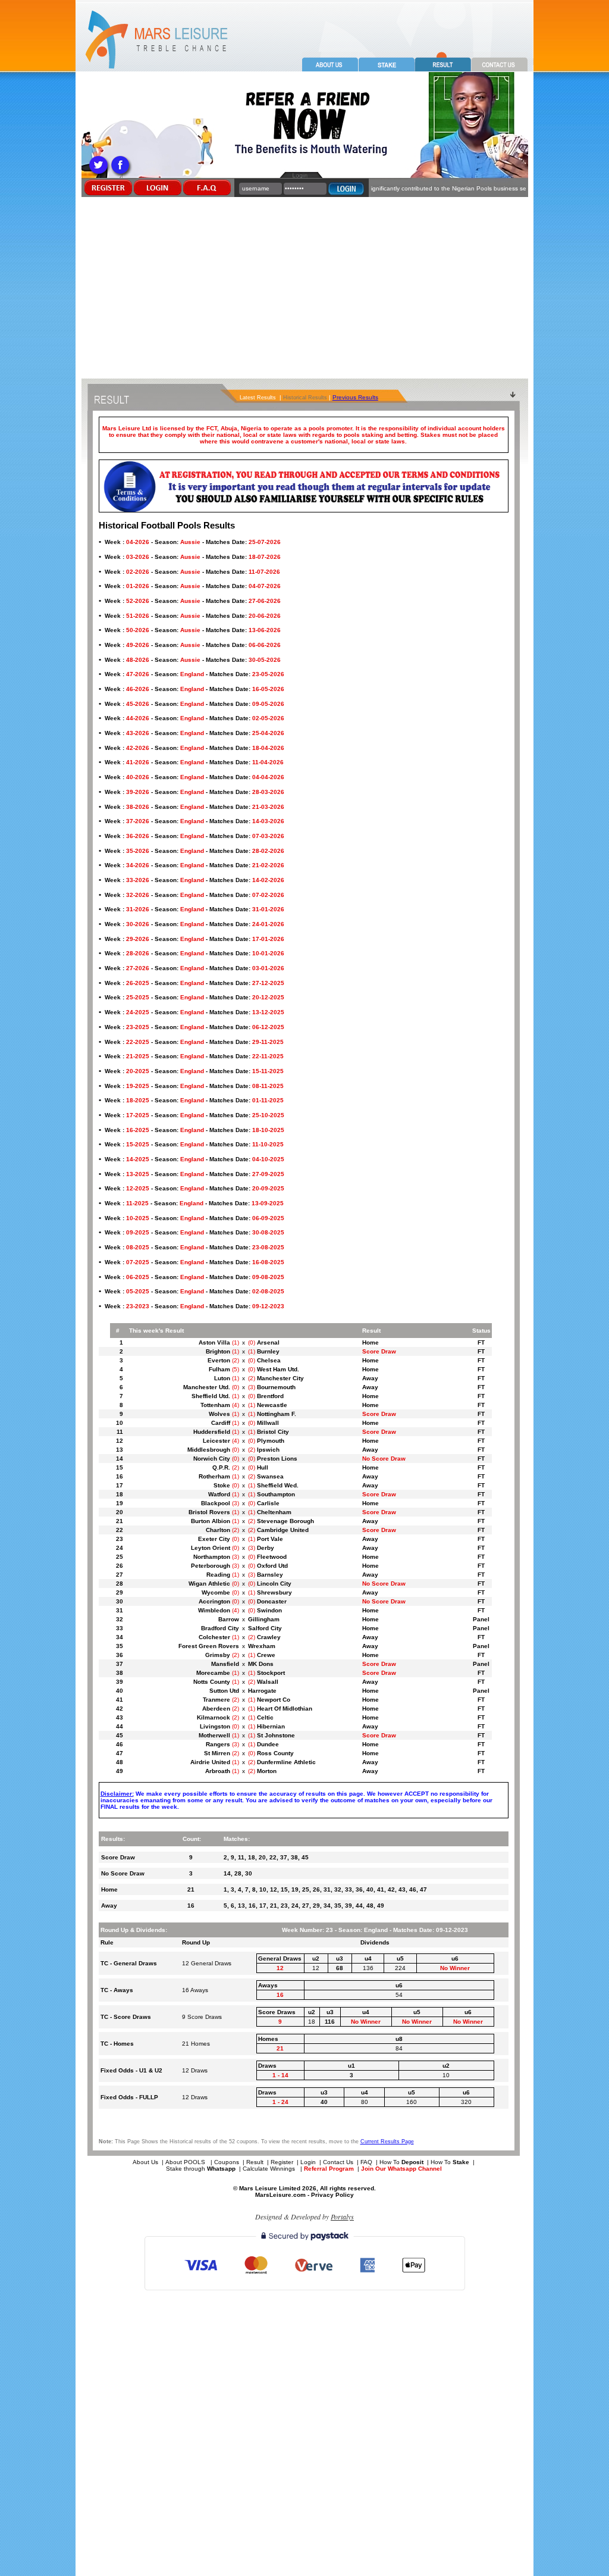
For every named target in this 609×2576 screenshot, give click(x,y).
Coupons (227, 2162)
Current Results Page (387, 2142)
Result (255, 2162)
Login (308, 2162)
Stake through (201, 2169)
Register (282, 2162)
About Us (145, 2162)
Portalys (342, 2217)
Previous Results (355, 397)
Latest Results (258, 398)
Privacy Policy (332, 2195)
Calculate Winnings (270, 2169)
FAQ (366, 2162)
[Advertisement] (304, 289)
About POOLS (185, 2162)
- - (193, 542)
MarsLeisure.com (280, 2195)
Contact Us (338, 2162)
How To (401, 2162)
